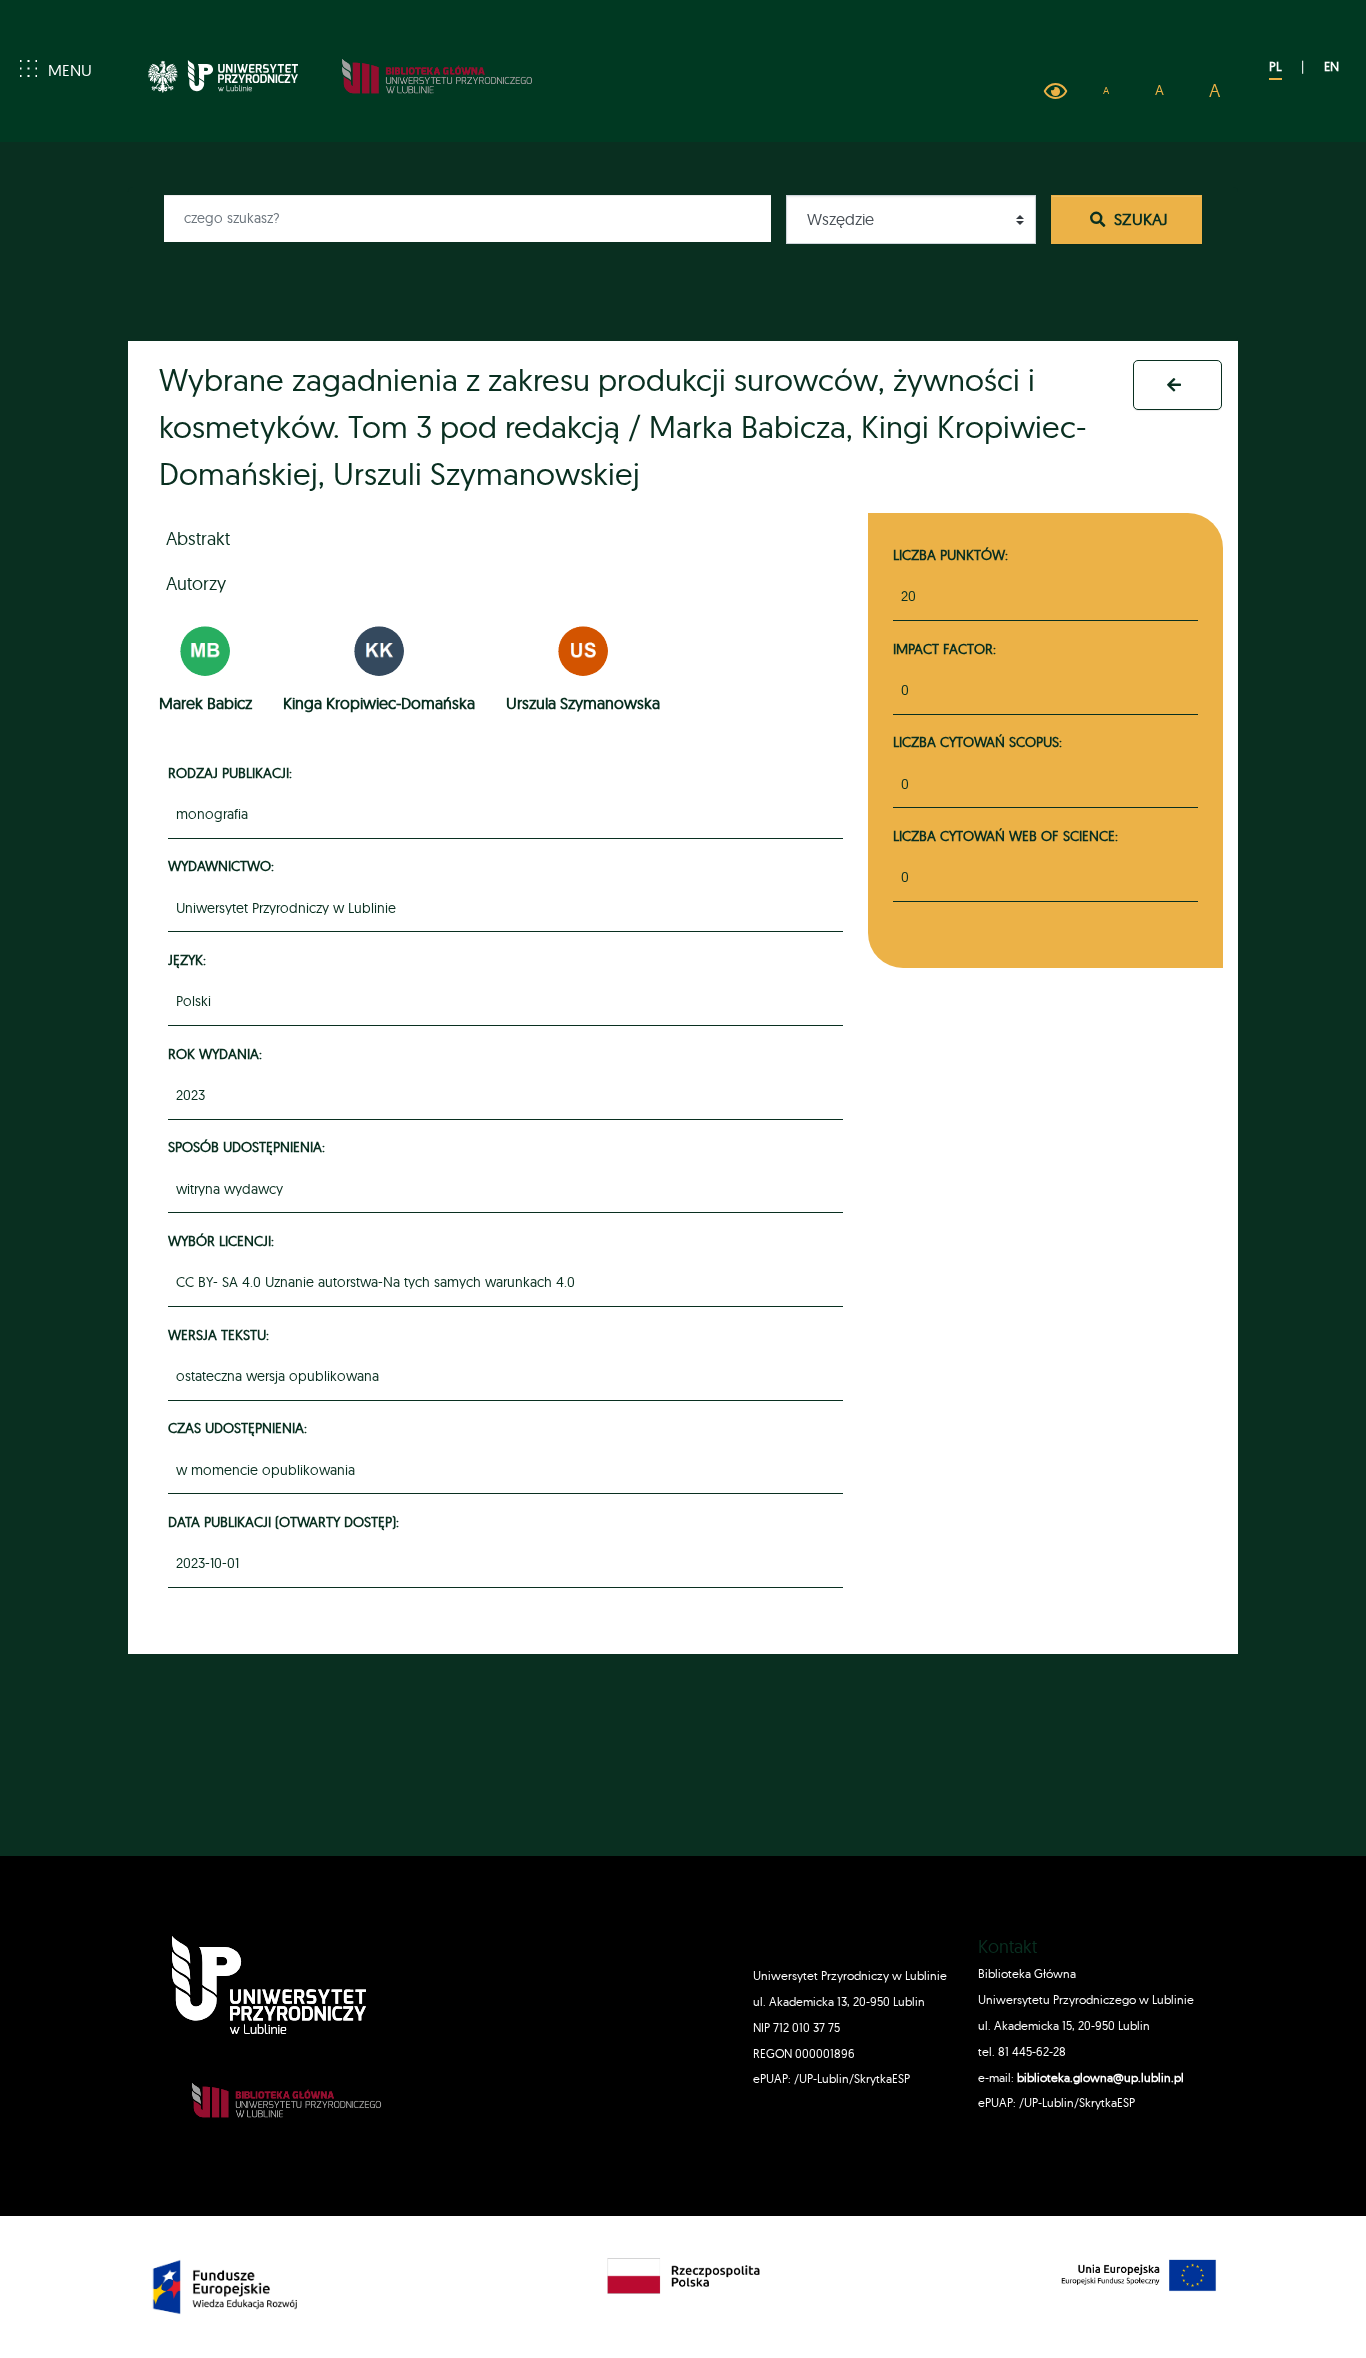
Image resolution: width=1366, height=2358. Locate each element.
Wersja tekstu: (221, 1334)
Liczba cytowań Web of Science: (1005, 835)
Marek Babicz (205, 703)
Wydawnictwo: (224, 865)
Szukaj (1139, 219)
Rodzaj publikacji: (233, 772)
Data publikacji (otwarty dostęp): (286, 1521)
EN (1331, 66)
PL (1275, 66)
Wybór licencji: (224, 1240)
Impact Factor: (944, 648)
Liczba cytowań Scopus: (977, 741)
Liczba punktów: (950, 554)
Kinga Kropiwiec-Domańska (379, 703)
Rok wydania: (218, 1053)
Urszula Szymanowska (583, 703)
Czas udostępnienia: (240, 1427)
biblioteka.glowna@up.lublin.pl (1099, 2077)
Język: (190, 959)
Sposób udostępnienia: (249, 1146)
